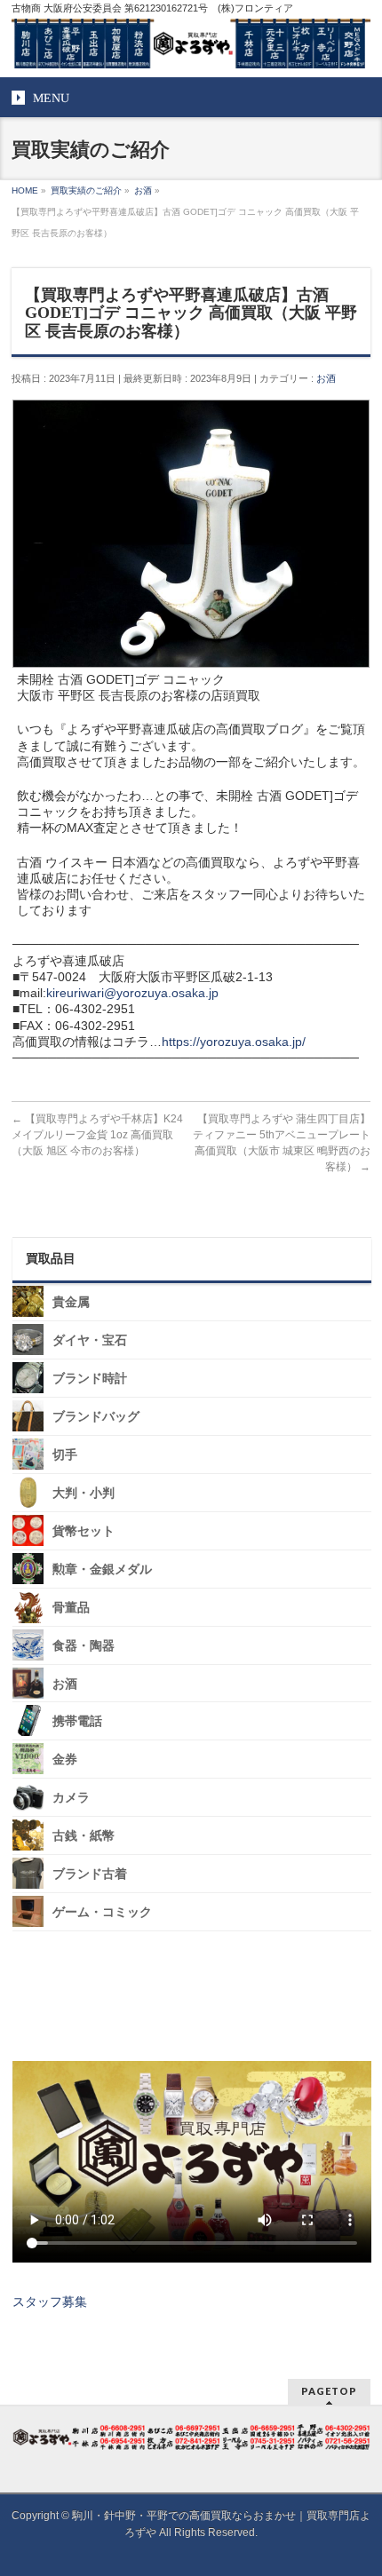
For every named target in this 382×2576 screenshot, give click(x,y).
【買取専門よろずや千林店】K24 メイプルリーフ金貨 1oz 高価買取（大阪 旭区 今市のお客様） (97, 1135)
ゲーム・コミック (102, 1912)
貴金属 (71, 1302)
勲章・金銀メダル (102, 1569)
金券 (65, 1760)
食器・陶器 (84, 1646)
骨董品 (71, 1608)
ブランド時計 (90, 1379)
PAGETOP (329, 2391)
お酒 (326, 378)
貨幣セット (84, 1531)
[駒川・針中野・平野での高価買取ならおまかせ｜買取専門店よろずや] (191, 48)
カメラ (71, 1798)
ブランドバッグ (96, 1417)
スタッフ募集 (50, 2302)
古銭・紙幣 (84, 1836)
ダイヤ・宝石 (90, 1340)
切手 (65, 1455)
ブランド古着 (90, 1874)
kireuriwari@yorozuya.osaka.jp (132, 993)
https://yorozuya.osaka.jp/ (234, 1042)
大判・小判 (84, 1493)
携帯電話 (77, 1721)
